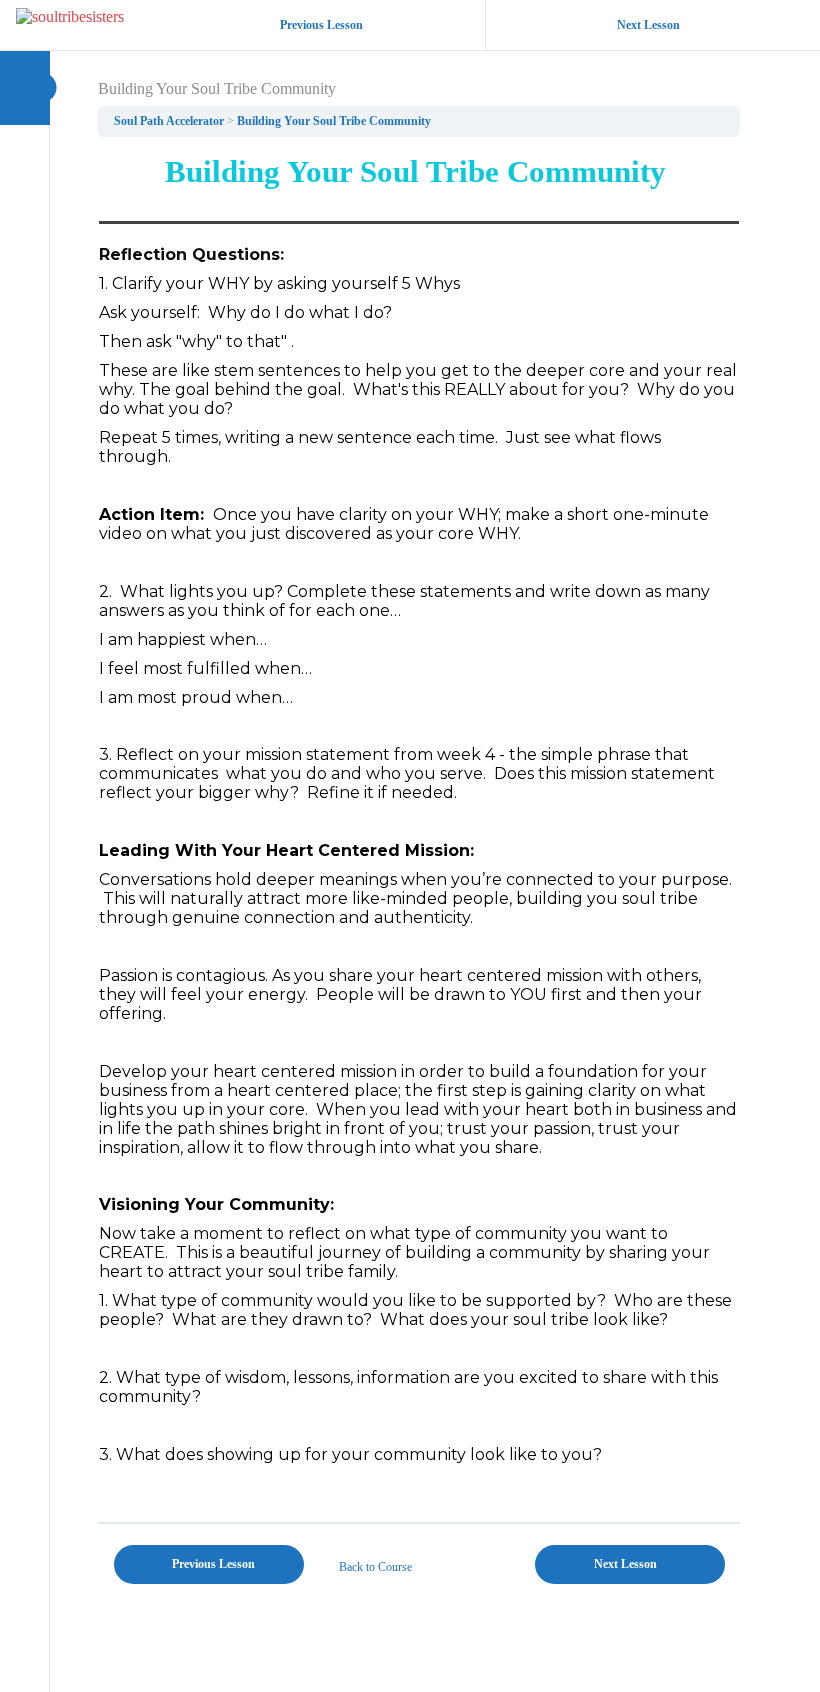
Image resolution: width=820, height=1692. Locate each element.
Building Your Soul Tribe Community (334, 121)
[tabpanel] (419, 829)
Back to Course (375, 1567)
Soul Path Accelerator (169, 121)
